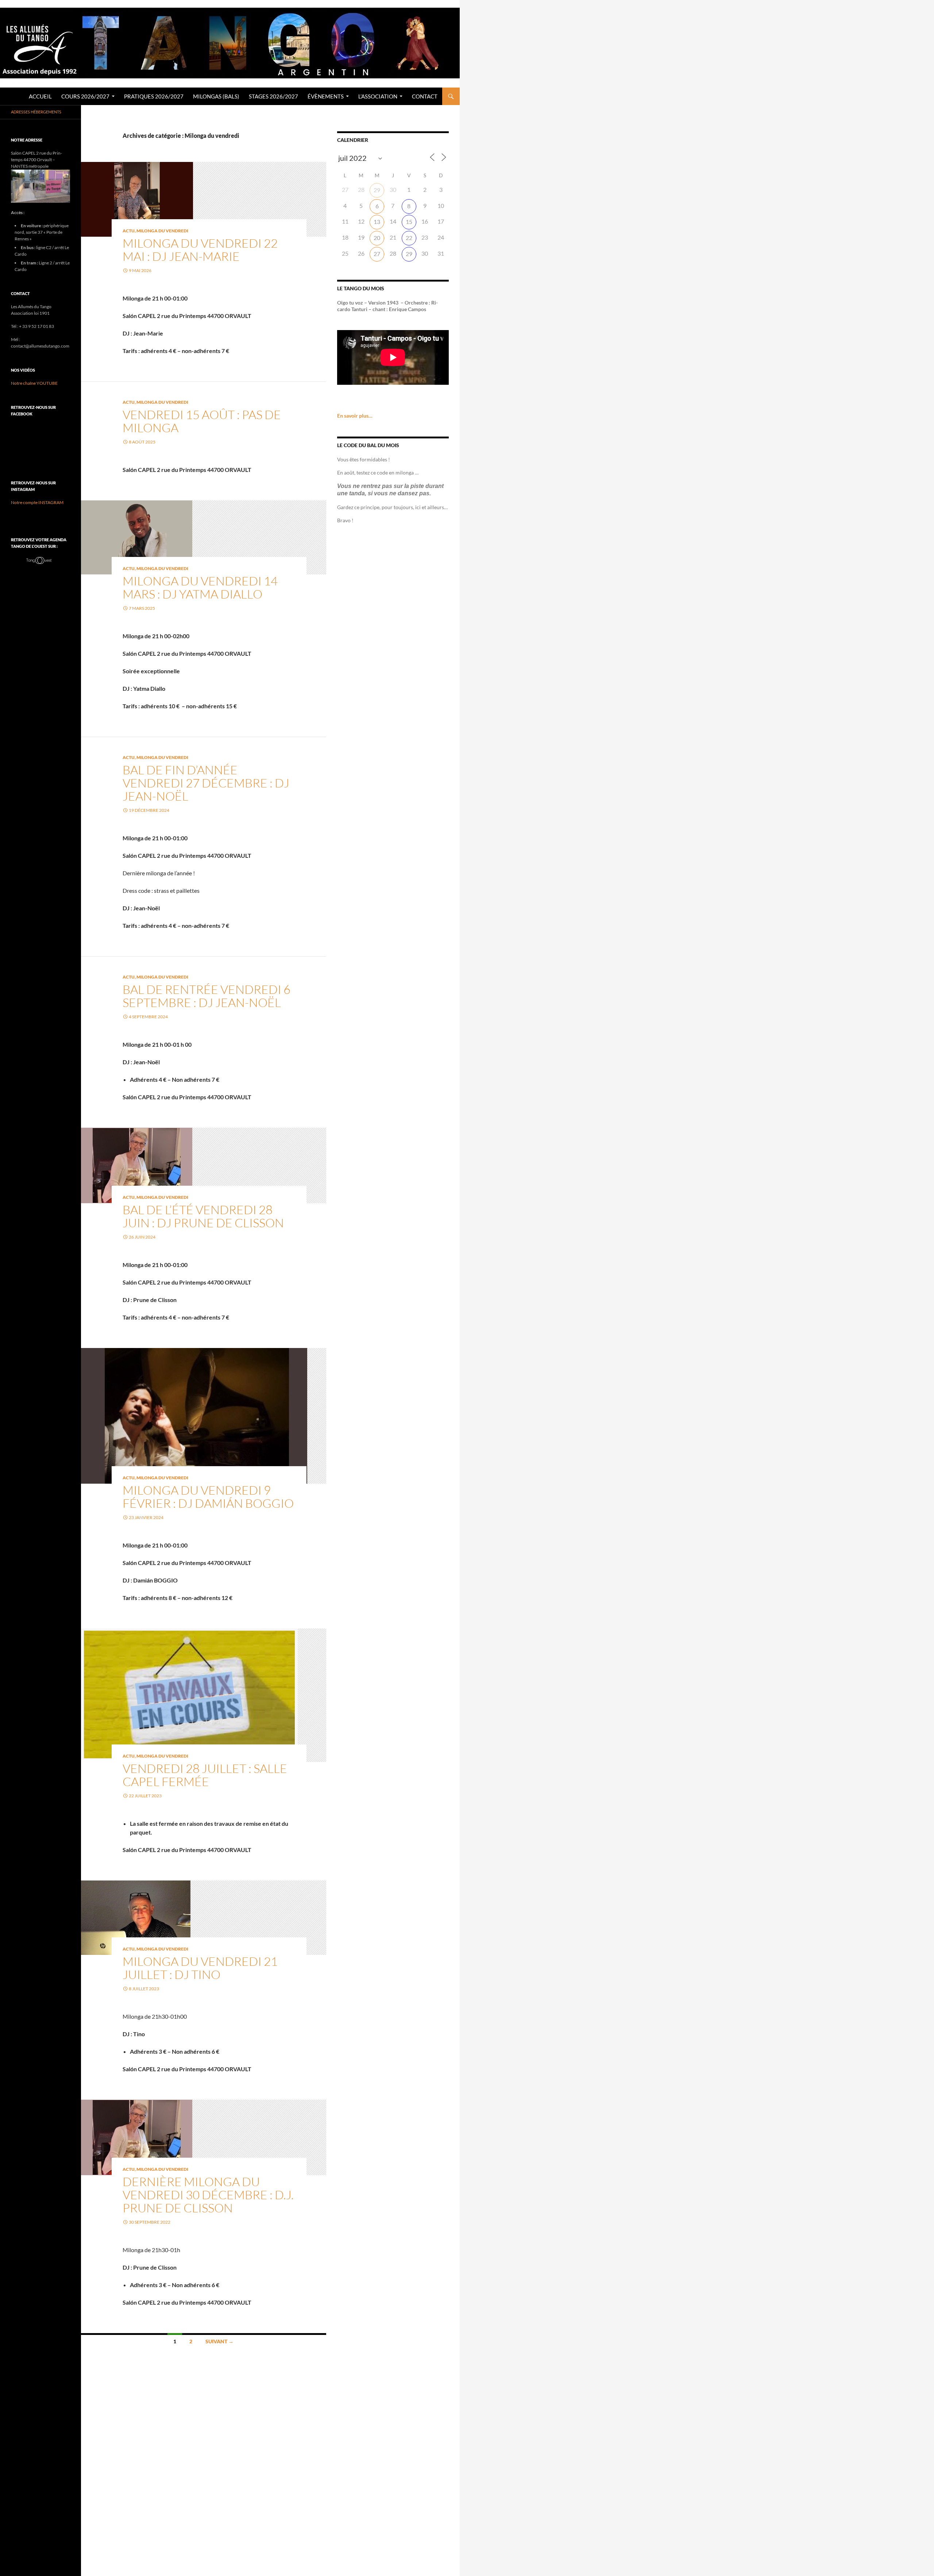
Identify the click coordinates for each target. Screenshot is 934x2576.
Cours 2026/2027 (85, 96)
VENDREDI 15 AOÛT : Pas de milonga (202, 421)
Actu (129, 231)
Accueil (40, 96)
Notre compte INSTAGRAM (37, 502)
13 (377, 222)
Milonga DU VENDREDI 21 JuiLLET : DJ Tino (200, 1968)
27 (377, 254)
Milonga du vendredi (162, 231)
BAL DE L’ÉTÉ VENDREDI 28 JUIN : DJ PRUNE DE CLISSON (203, 1216)
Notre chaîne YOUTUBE (34, 383)
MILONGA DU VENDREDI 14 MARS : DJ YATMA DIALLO (200, 587)
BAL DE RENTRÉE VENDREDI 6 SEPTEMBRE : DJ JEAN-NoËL (207, 996)
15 (409, 222)
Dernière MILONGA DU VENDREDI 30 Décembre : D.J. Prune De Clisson (208, 2195)
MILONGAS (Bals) (216, 96)
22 (409, 238)
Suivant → (219, 2341)
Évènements (326, 96)
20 (377, 238)
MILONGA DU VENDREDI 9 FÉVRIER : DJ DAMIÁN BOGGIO (208, 1497)
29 (377, 190)
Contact (425, 96)
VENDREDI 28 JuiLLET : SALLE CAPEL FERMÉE (205, 1775)
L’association (378, 96)
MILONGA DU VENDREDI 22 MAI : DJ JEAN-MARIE (200, 250)
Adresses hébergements (36, 112)
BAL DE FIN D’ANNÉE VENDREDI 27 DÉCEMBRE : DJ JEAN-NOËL (206, 783)
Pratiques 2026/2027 (154, 96)
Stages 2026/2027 (273, 96)
